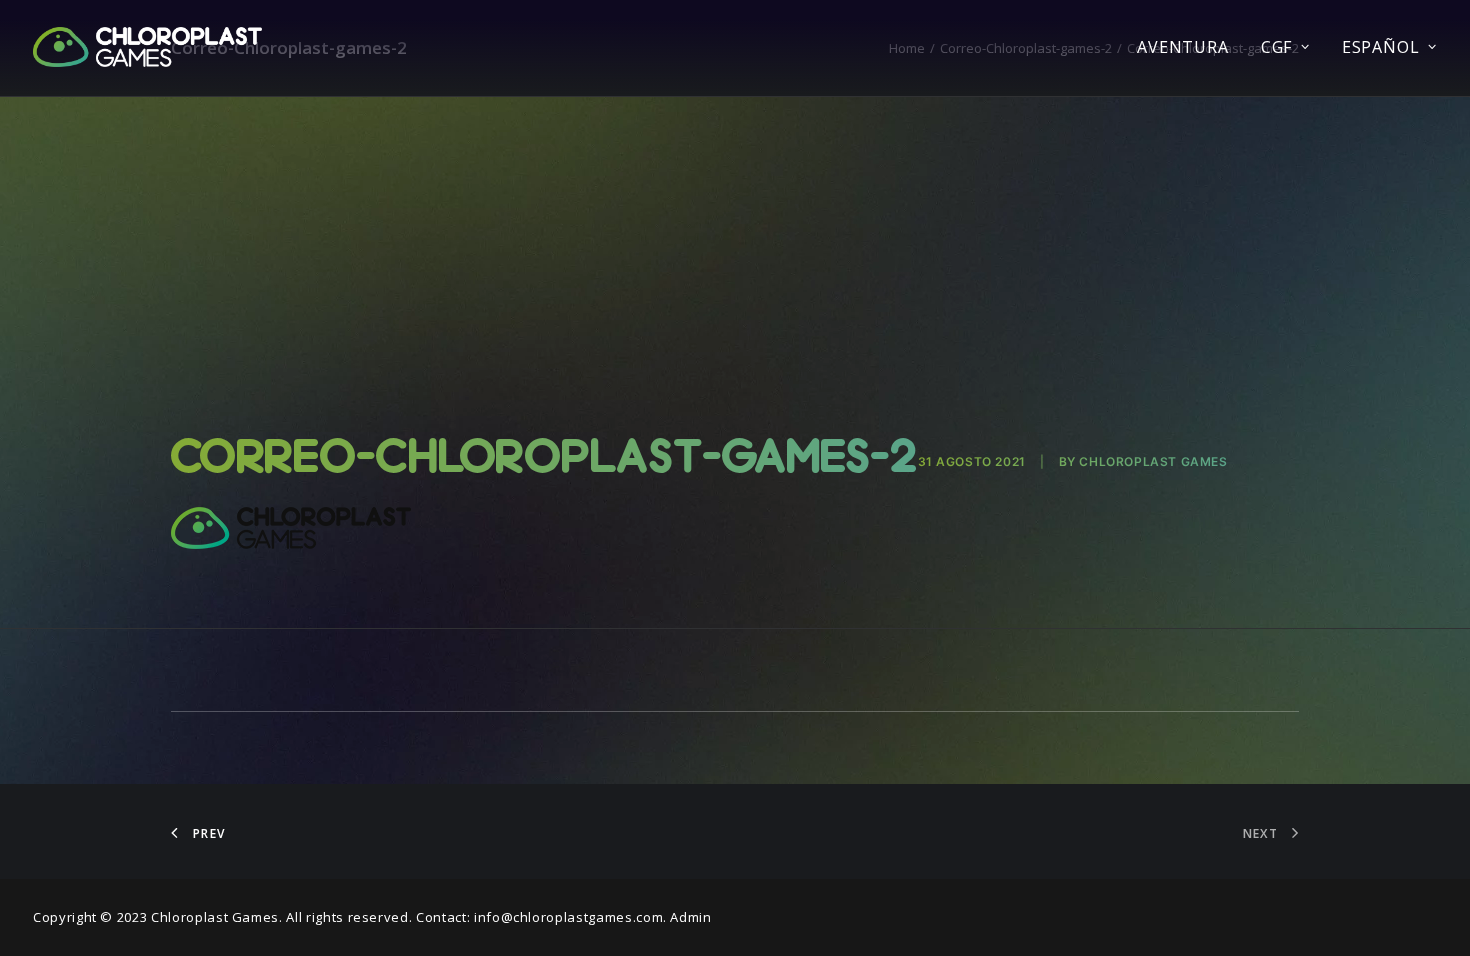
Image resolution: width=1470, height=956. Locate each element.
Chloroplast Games (1153, 461)
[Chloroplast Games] (147, 47)
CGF (1276, 47)
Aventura (1182, 47)
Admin (690, 917)
